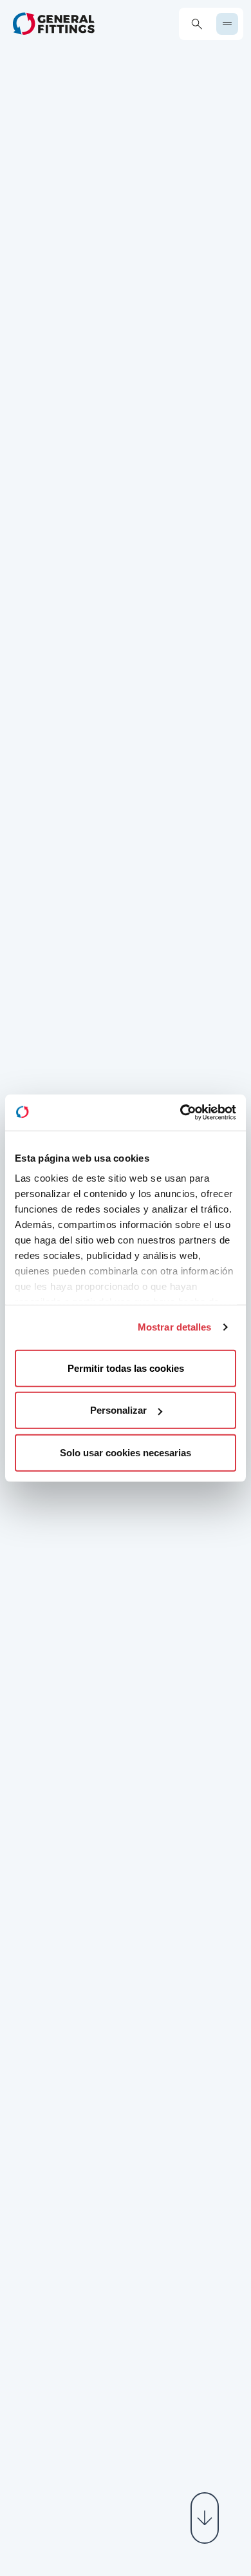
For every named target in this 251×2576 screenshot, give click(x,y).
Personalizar (118, 1410)
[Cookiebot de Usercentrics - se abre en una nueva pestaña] (181, 1113)
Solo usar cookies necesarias (126, 1452)
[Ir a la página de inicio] (54, 24)
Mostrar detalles (175, 1327)
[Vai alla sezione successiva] (205, 2518)
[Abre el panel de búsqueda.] (197, 24)
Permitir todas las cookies (126, 1368)
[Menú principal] (227, 24)
